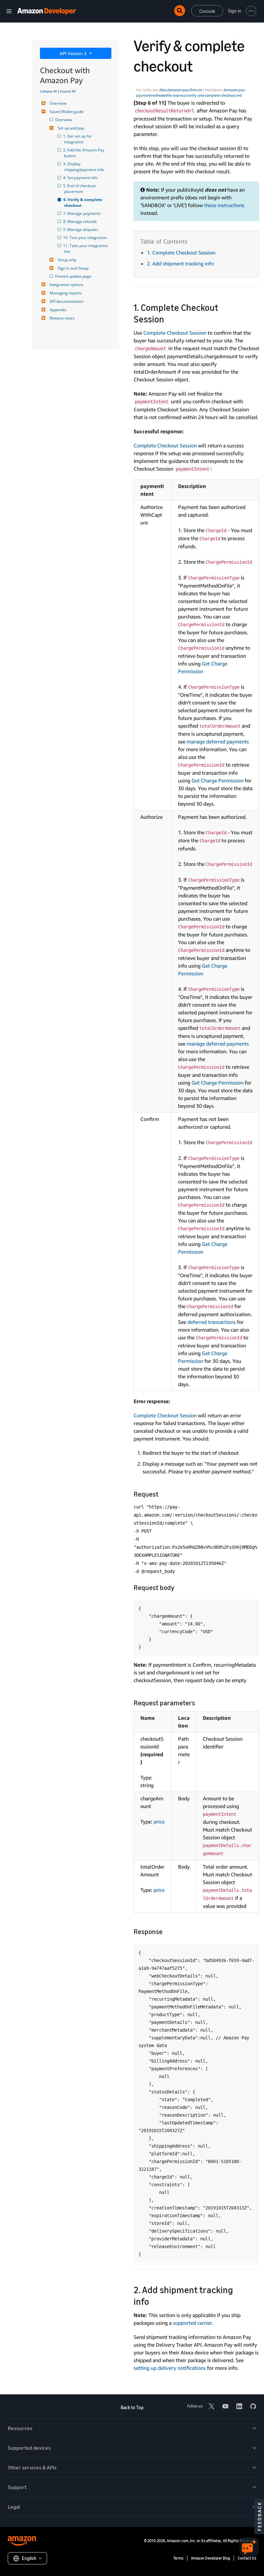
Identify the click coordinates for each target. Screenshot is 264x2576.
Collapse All (48, 91)
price (159, 1822)
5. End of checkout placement (80, 189)
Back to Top (132, 2407)
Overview (58, 103)
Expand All (68, 91)
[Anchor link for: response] (166, 1931)
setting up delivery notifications (170, 2368)
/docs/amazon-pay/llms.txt (181, 90)
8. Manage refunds (80, 221)
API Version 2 (74, 53)
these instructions (224, 205)
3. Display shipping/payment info (84, 167)
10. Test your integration (85, 238)
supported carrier (192, 2323)
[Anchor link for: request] (162, 1494)
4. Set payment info (81, 178)
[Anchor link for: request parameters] (198, 1702)
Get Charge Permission (217, 780)
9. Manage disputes (81, 230)
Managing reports (66, 293)
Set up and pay (71, 128)
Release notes (62, 318)
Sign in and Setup (73, 268)
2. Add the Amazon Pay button (85, 153)
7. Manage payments (82, 213)
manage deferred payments (218, 742)
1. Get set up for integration (78, 139)
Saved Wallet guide (67, 112)
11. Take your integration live (86, 249)
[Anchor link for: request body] (178, 1587)
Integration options (66, 285)
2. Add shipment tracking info (180, 263)
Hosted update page (74, 276)
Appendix (58, 310)
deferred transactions (212, 1322)
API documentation (66, 301)
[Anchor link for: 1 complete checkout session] (169, 319)
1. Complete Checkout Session (181, 253)
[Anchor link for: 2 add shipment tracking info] (154, 2301)
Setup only (67, 260)
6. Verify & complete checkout (84, 202)
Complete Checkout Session (175, 333)
